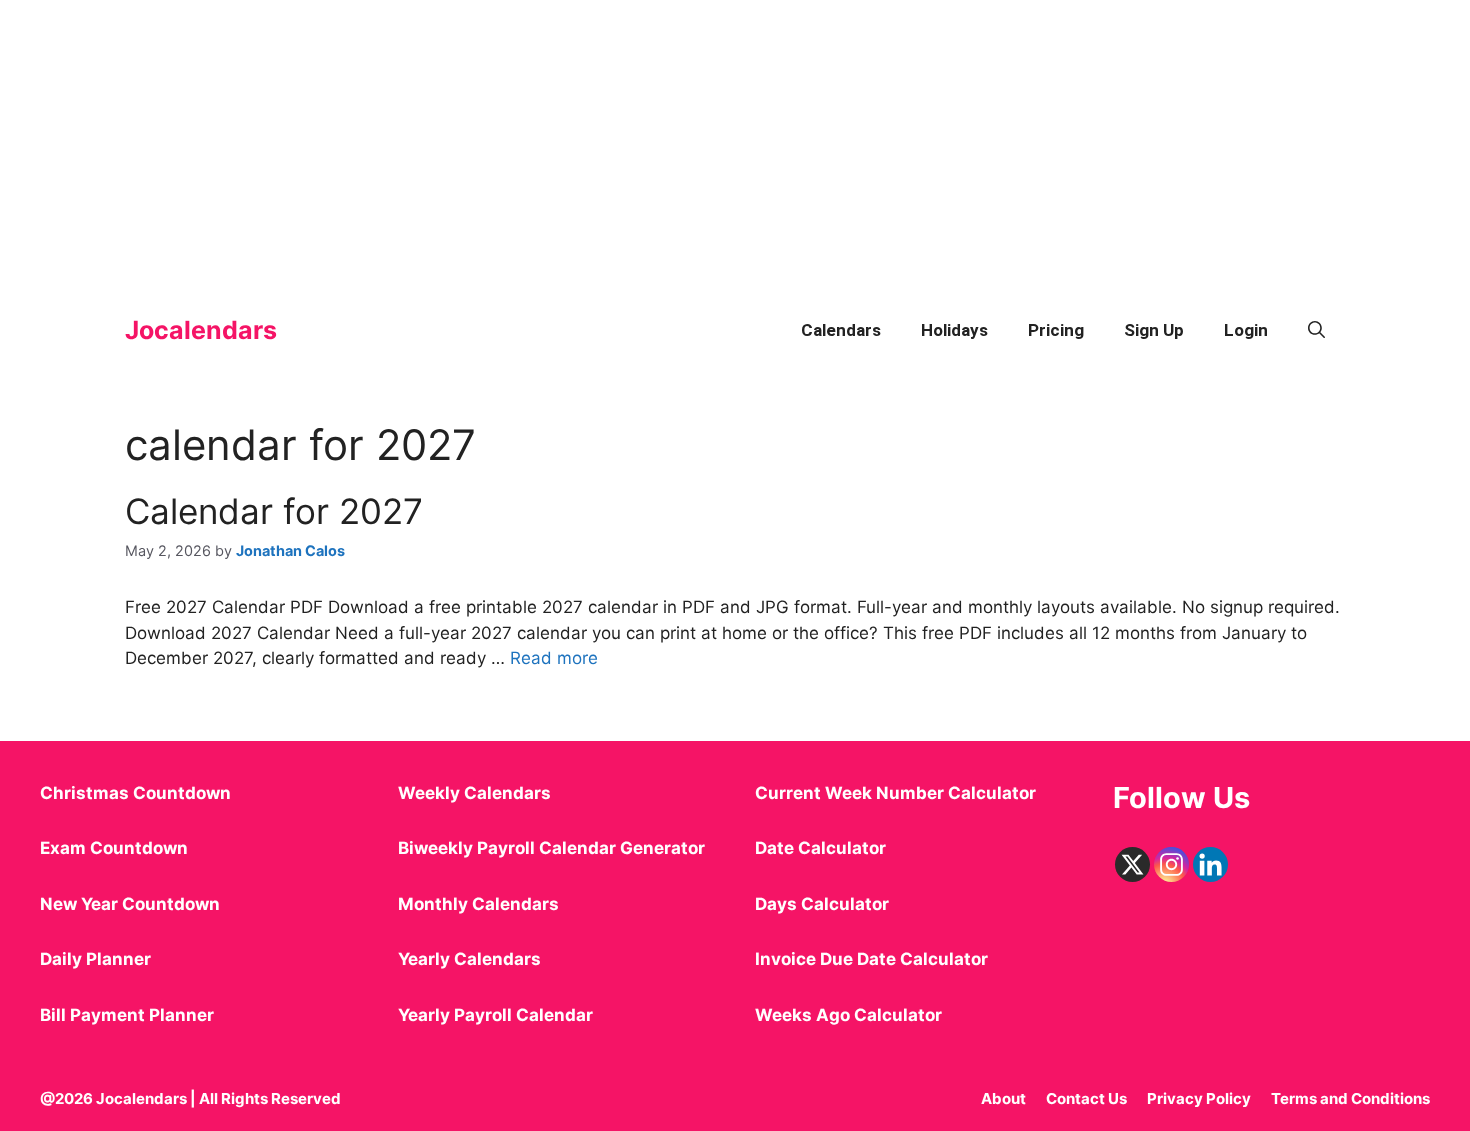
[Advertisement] (600, 140)
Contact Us (1086, 1098)
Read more (554, 658)
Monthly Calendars (478, 904)
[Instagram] (1171, 864)
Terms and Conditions (1350, 1098)
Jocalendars (201, 330)
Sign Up (1154, 330)
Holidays (954, 330)
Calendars (841, 330)
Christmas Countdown (135, 793)
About (1003, 1098)
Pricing (1056, 330)
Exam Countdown (114, 848)
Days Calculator (822, 904)
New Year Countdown (130, 904)
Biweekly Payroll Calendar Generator (553, 848)
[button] (1316, 330)
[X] (1132, 864)
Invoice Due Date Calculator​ (871, 959)
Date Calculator (820, 848)
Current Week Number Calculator (895, 793)
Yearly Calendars (469, 959)
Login (1246, 330)
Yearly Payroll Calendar (495, 1015)
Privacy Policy (1199, 1098)
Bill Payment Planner (127, 1015)
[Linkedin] (1210, 864)
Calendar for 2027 (274, 511)
